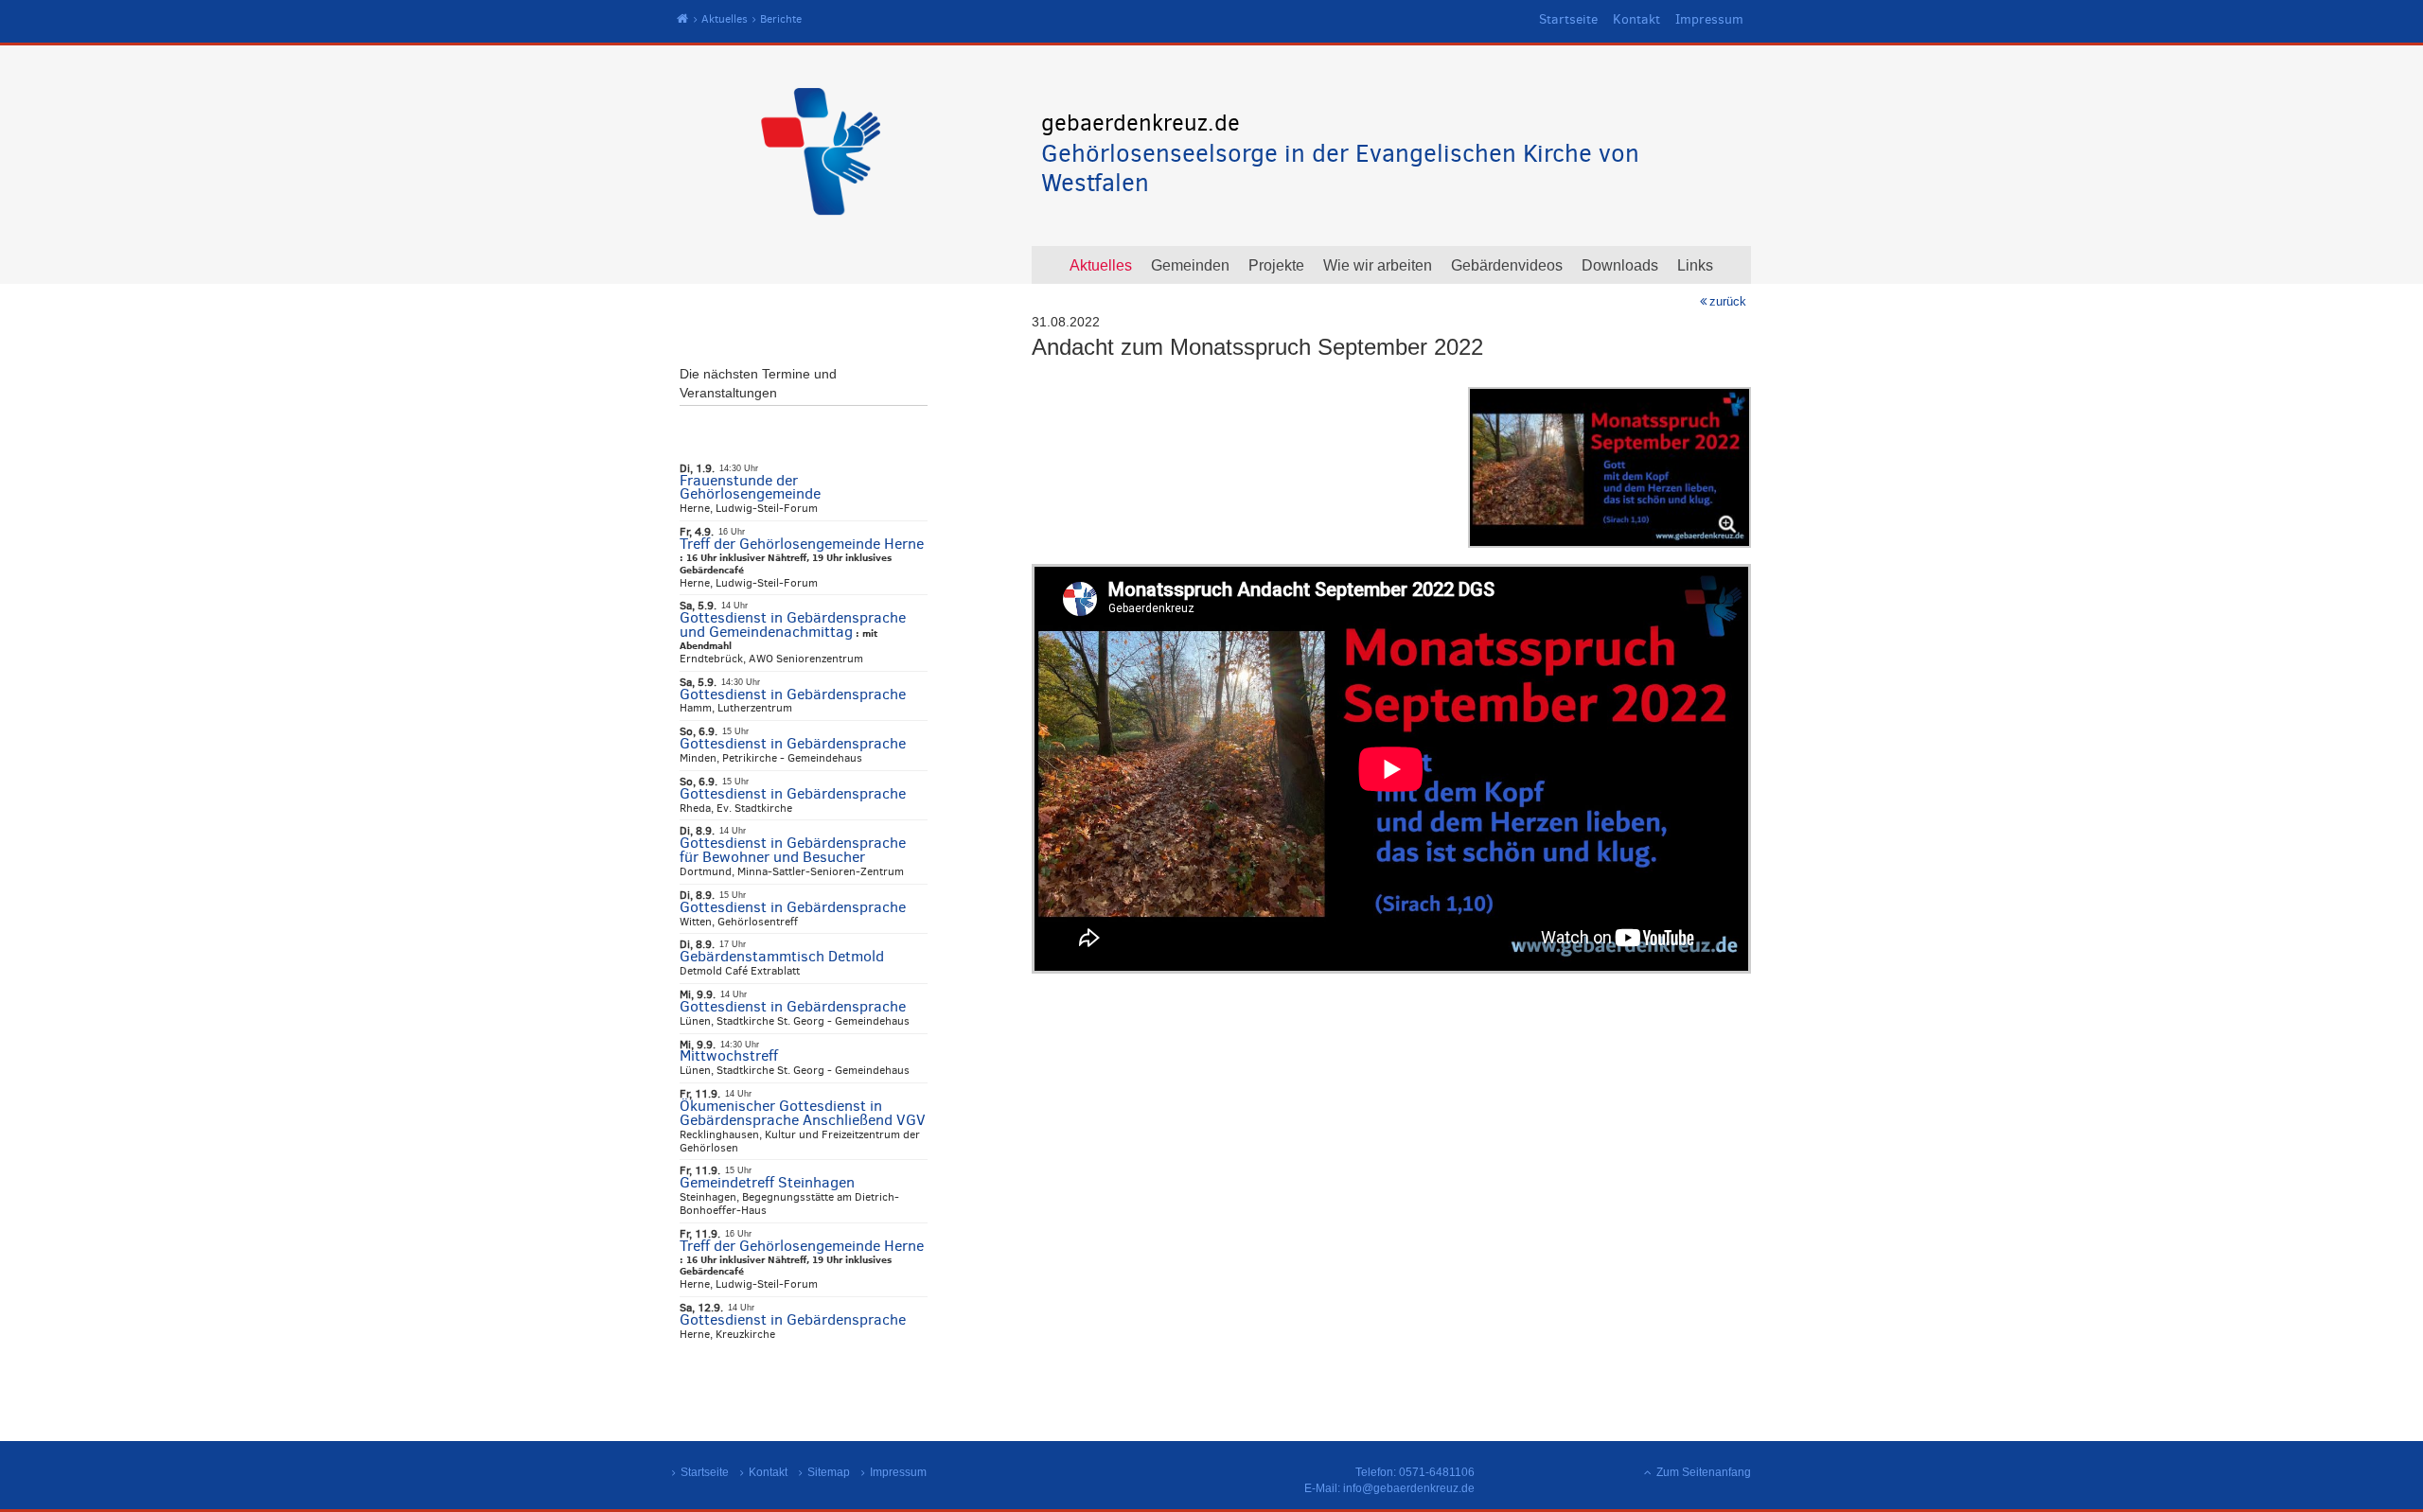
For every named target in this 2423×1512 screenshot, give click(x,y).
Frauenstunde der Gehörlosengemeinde (750, 487)
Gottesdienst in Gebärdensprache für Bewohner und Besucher (793, 850)
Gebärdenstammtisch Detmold (782, 956)
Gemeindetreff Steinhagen (767, 1182)
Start (683, 19)
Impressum (1709, 19)
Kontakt (1636, 19)
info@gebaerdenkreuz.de (1409, 1488)
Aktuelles (725, 19)
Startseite (1568, 19)
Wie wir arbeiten (1378, 265)
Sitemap (829, 1472)
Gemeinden (1190, 265)
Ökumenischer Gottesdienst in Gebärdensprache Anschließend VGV (803, 1113)
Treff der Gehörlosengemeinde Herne (802, 544)
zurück (1728, 301)
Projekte (1276, 265)
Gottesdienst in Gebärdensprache (793, 694)
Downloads (1620, 265)
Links (1695, 265)
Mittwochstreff (729, 1055)
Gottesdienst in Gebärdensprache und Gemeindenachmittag (793, 624)
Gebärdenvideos (1507, 265)
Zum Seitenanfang (1704, 1472)
